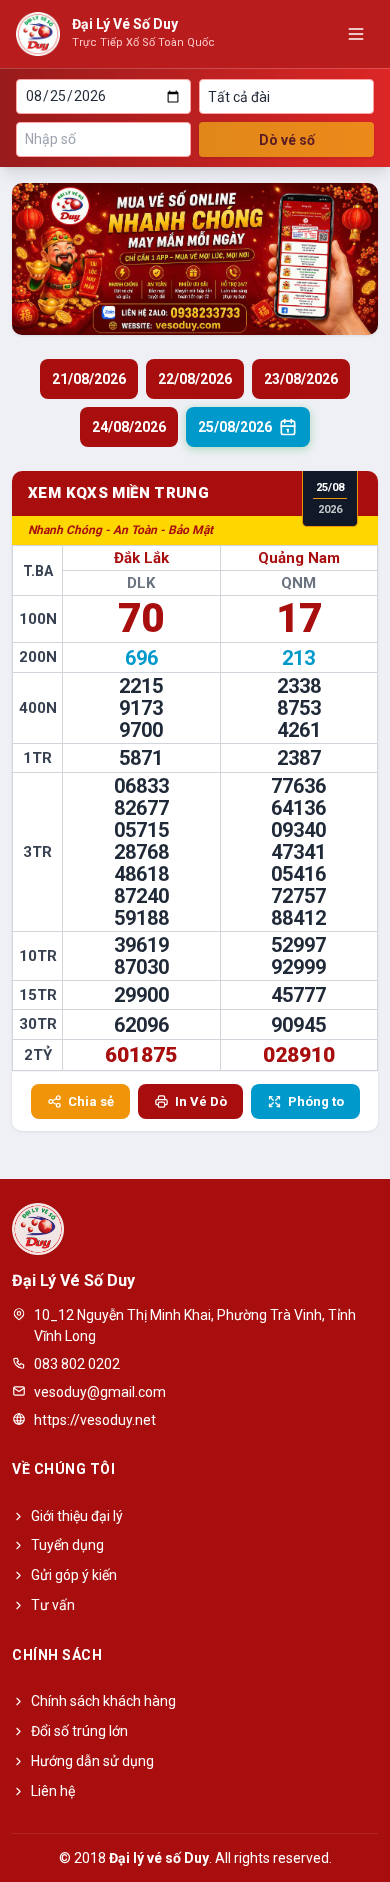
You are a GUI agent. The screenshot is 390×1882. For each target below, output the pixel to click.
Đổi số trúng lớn (79, 1731)
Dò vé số (287, 140)
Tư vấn (53, 1605)
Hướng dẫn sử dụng (92, 1761)
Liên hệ (53, 1791)
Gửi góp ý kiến (74, 1575)
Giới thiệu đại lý (77, 1516)
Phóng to (316, 1101)
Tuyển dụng (67, 1545)
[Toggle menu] (356, 34)
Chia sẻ (91, 1101)
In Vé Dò (201, 1101)
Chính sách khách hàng (103, 1701)
